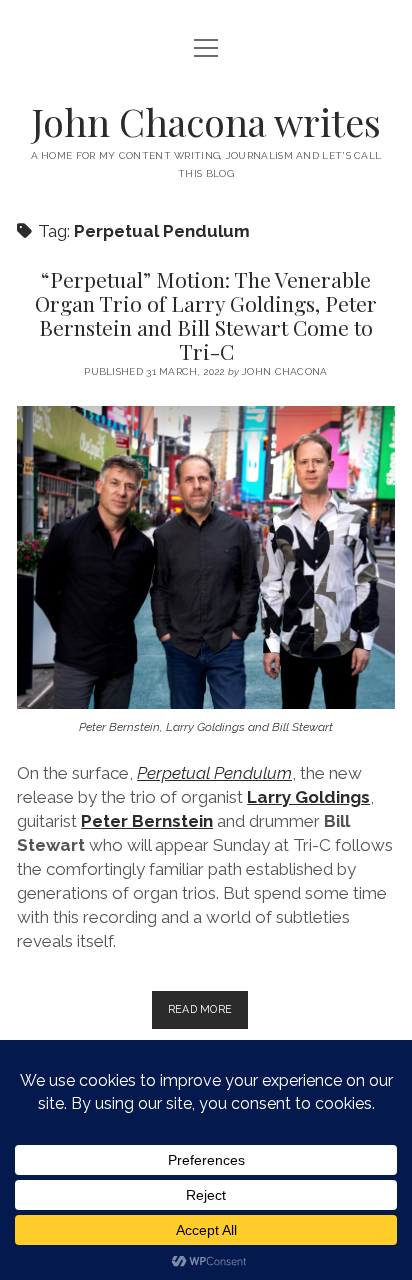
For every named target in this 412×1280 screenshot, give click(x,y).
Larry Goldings (308, 797)
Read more (208, 1015)
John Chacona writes (206, 121)
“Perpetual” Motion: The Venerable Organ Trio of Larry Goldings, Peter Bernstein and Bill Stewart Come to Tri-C (206, 315)
